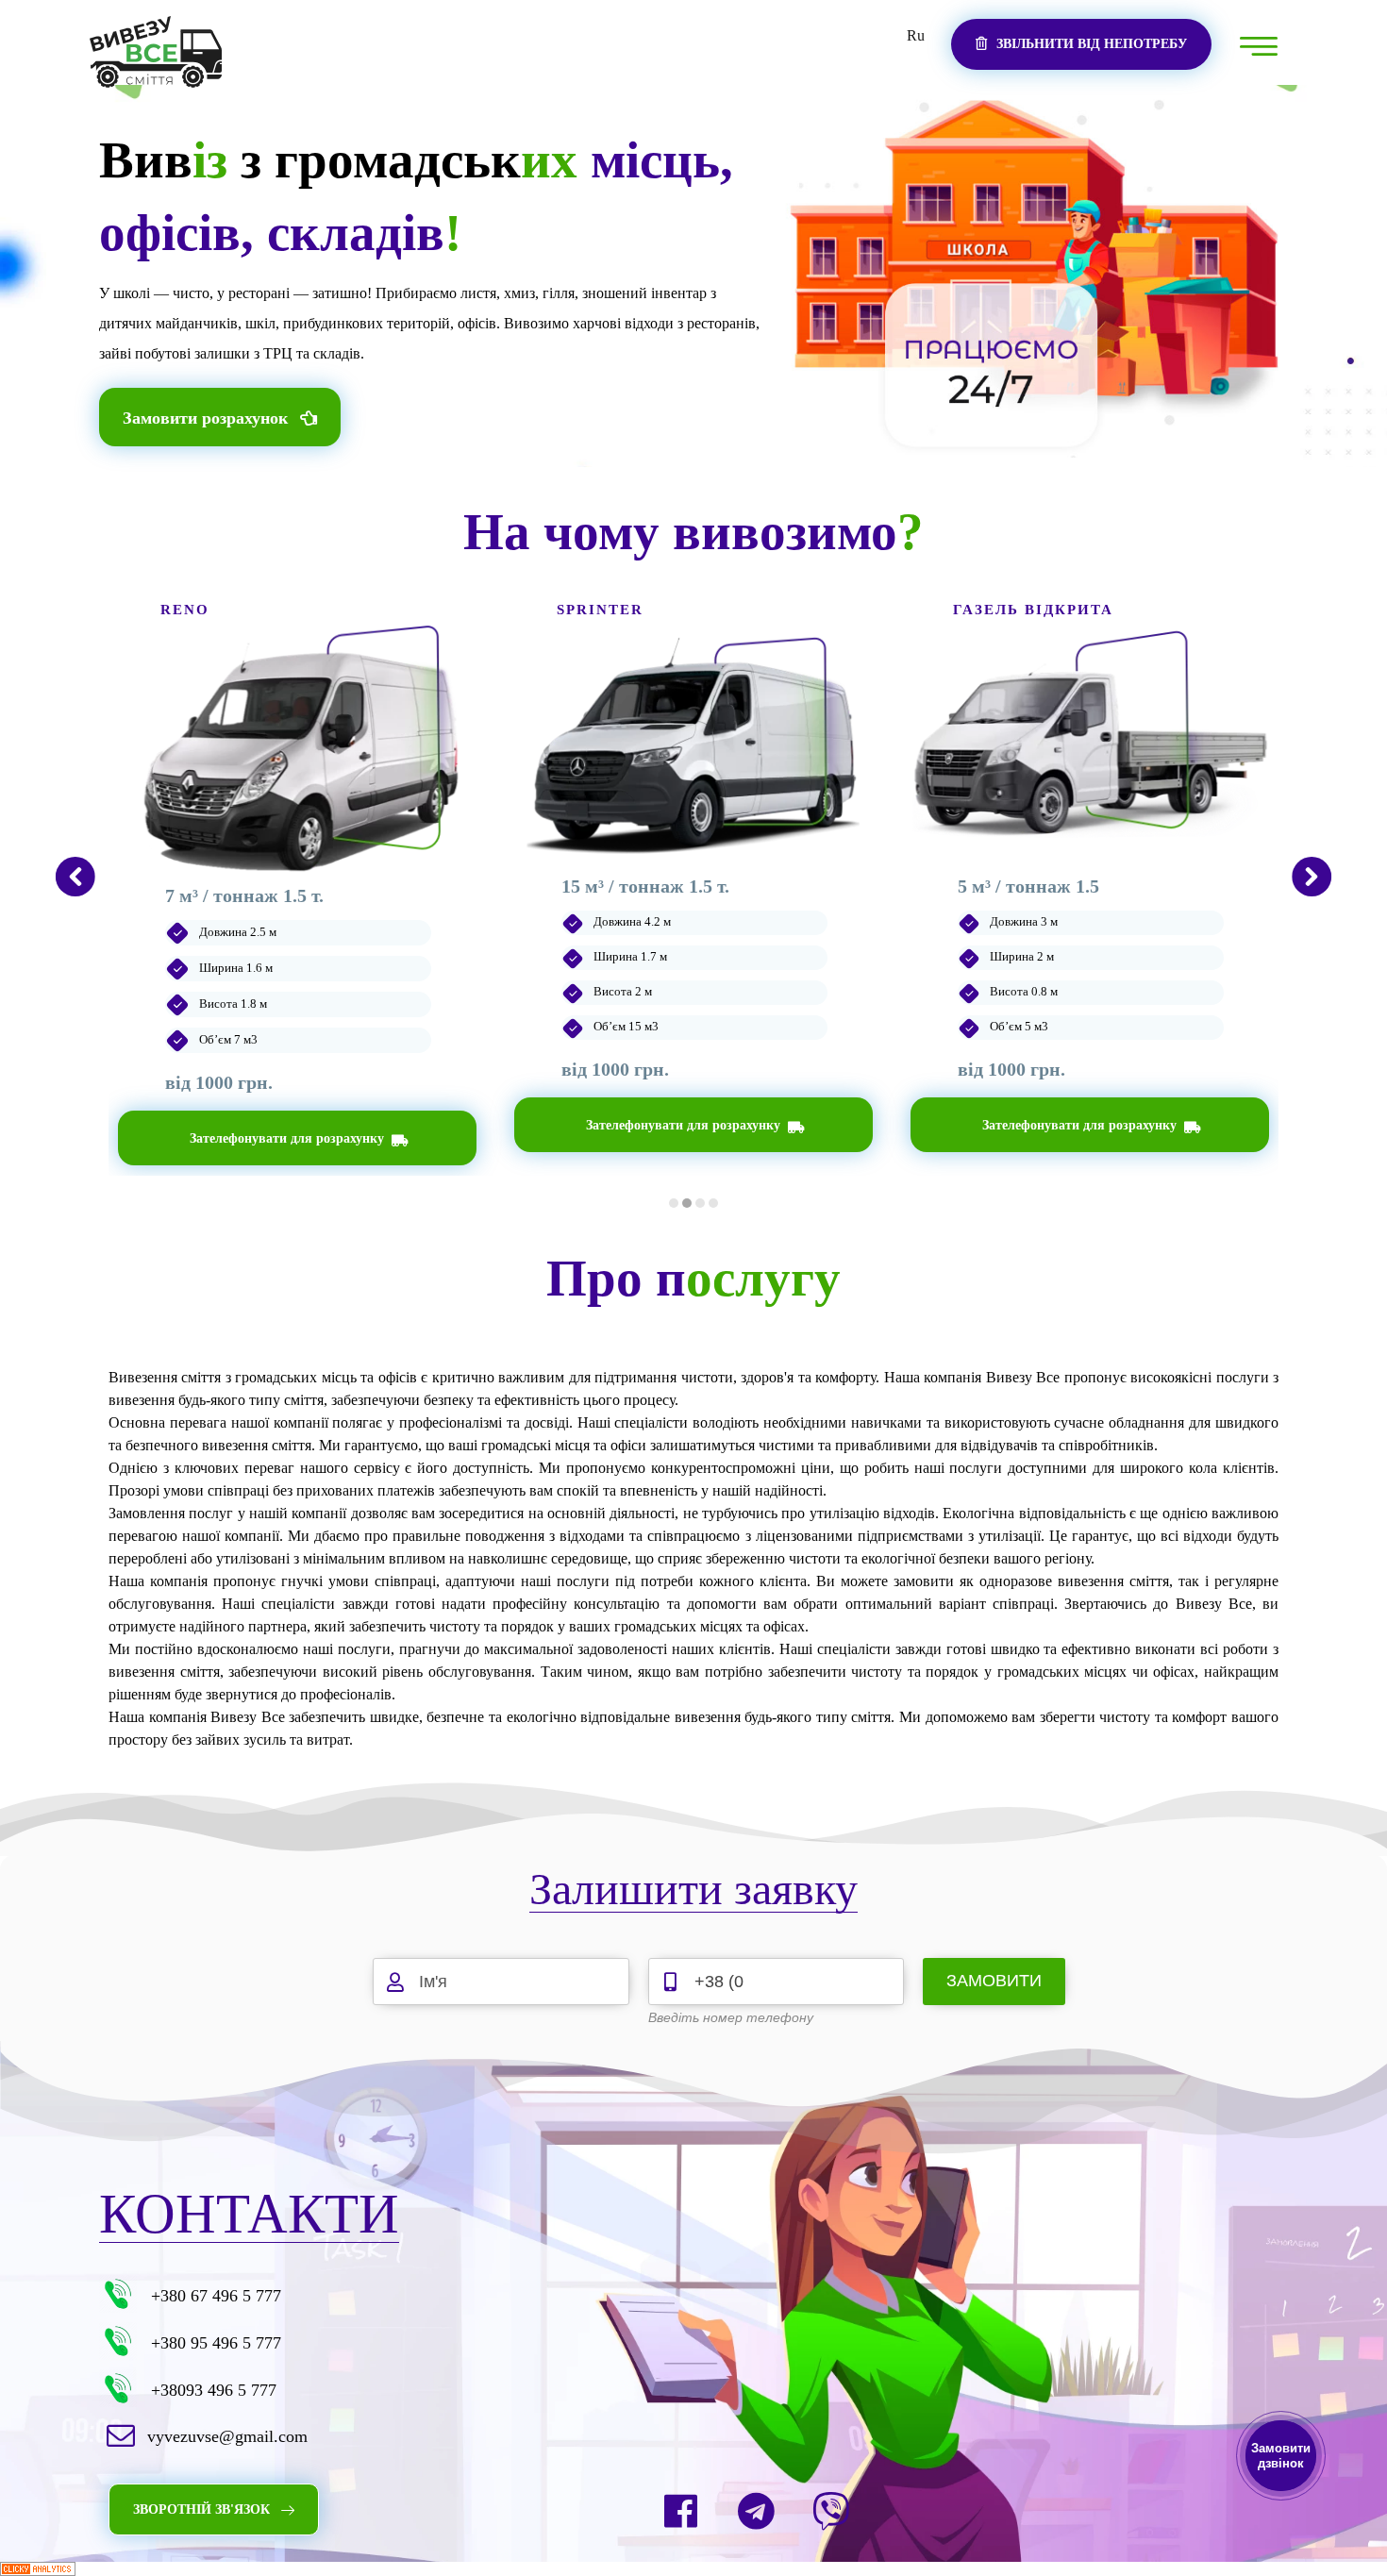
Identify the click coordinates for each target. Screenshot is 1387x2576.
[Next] (1312, 877)
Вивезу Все (1023, 1377)
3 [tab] (700, 1203)
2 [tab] (687, 1203)
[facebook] (680, 2511)
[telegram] (756, 2511)
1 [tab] (674, 1203)
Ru (916, 35)
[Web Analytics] (693, 2569)
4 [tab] (713, 1203)
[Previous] (75, 877)
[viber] (831, 2511)
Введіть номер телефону (731, 2017)
